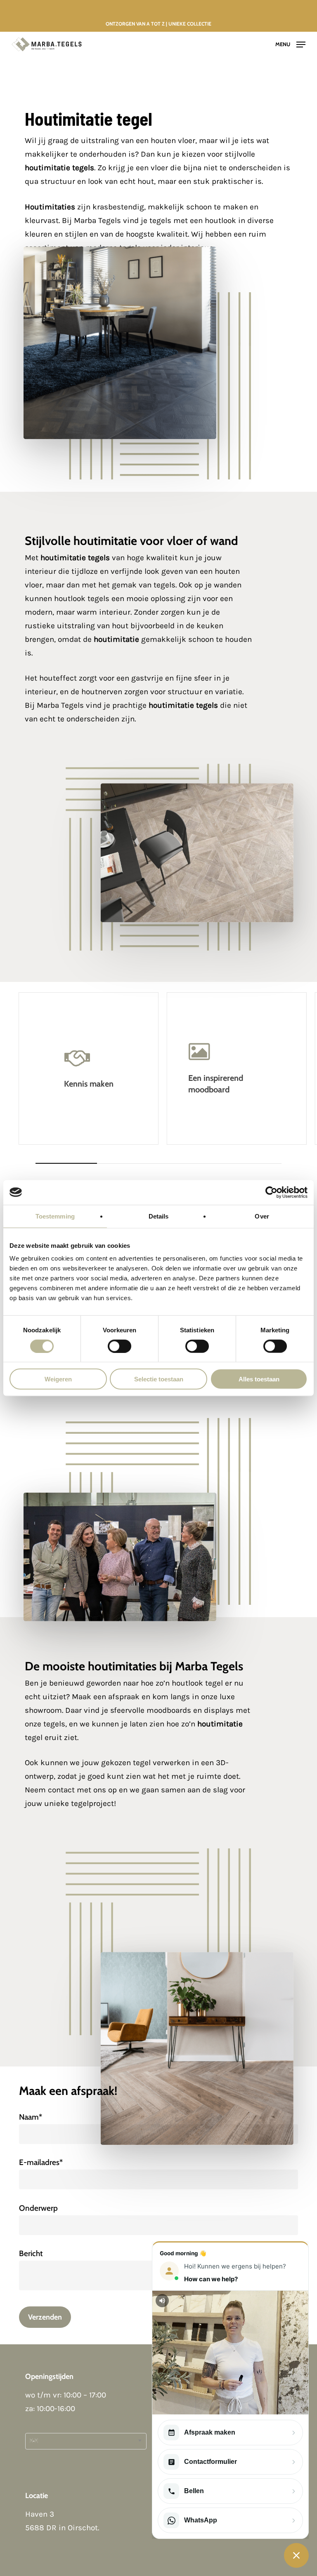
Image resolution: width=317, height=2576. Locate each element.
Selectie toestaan (159, 1379)
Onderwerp (38, 2208)
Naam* (31, 2117)
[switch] (119, 1346)
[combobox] (86, 2441)
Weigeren (58, 1379)
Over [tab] (262, 1216)
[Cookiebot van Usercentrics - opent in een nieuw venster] (271, 1192)
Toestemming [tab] (55, 1216)
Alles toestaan (259, 1379)
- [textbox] (34, 2441)
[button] (290, 44)
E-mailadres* (41, 2162)
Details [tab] (159, 1216)
